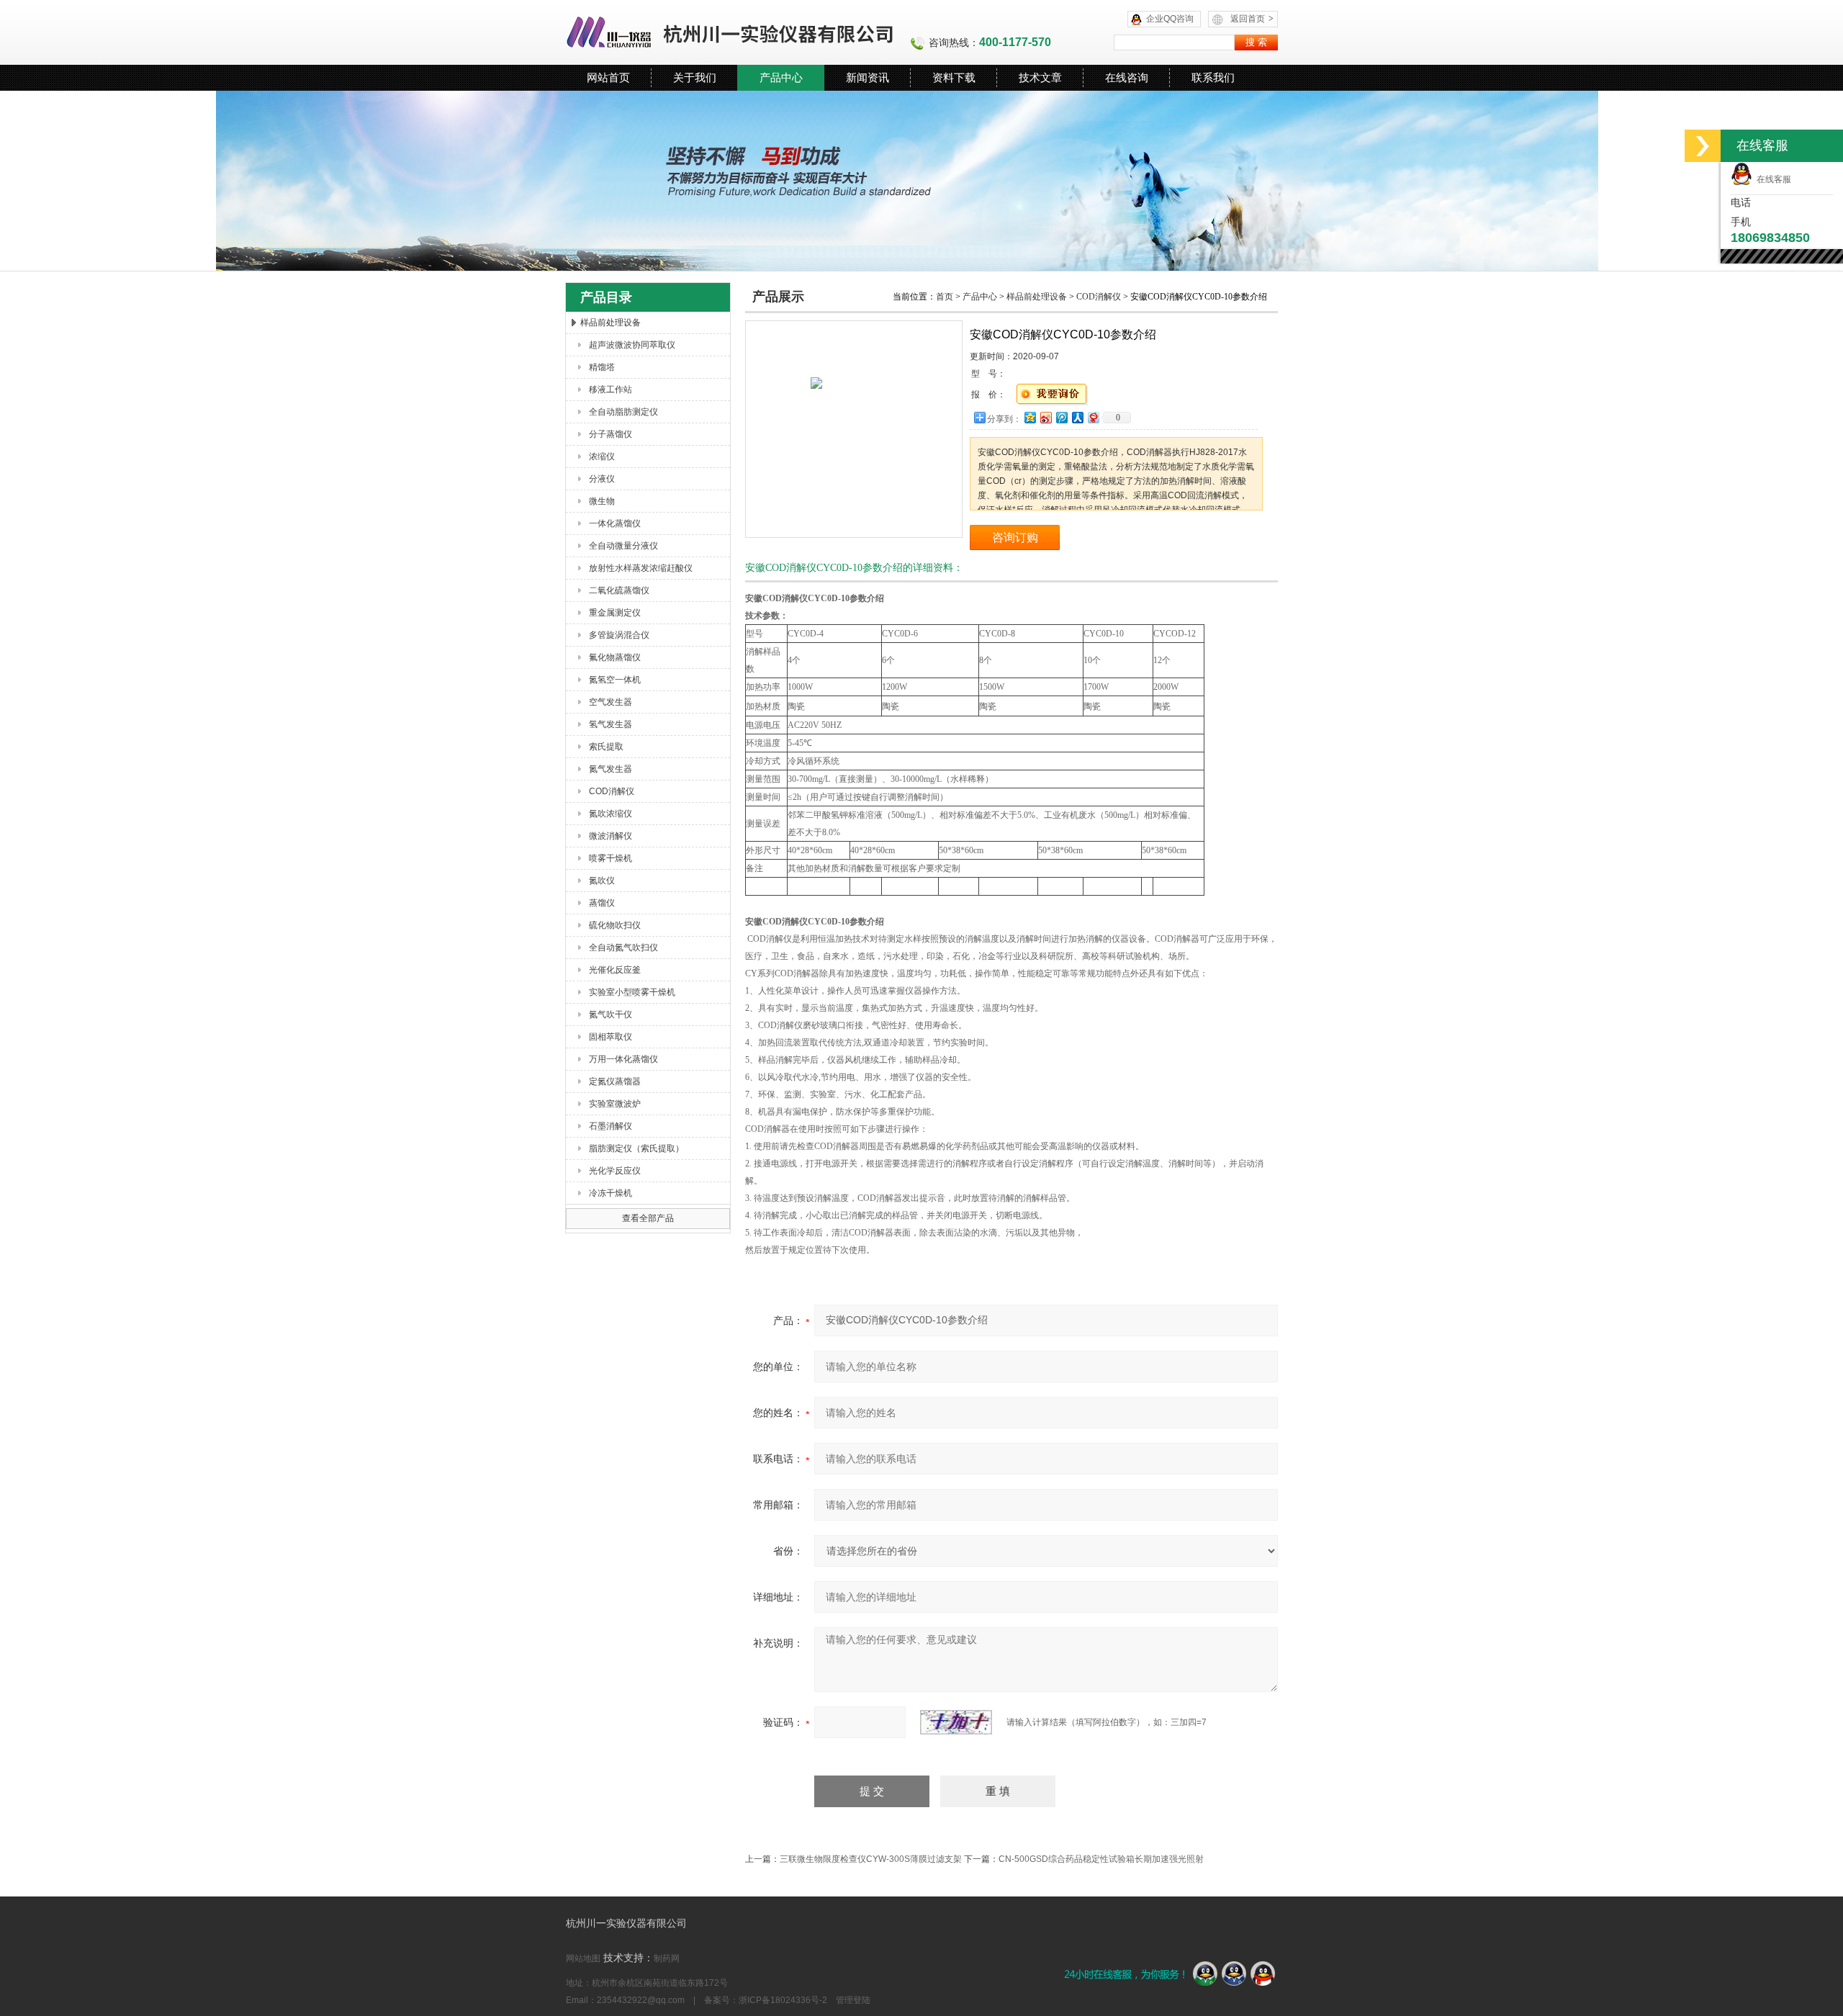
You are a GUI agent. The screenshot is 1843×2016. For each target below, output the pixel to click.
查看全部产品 (648, 1218)
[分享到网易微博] (1093, 417)
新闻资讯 (868, 77)
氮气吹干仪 (610, 1014)
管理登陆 (853, 2000)
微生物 (602, 501)
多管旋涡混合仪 (619, 635)
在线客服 (1772, 179)
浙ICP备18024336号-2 (783, 2000)
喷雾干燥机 (610, 858)
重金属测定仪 (615, 613)
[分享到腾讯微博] (1061, 417)
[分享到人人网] (1077, 417)
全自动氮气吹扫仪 (623, 948)
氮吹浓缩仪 (610, 814)
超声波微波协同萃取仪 (632, 345)
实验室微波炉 (615, 1104)
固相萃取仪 (610, 1037)
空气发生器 (610, 702)
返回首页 (1252, 19)
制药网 (667, 1958)
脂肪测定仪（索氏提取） (636, 1148)
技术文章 (1040, 77)
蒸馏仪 (602, 903)
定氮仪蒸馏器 (615, 1081)
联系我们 (1213, 77)
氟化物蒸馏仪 (615, 657)
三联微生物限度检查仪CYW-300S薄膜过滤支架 (871, 1859)
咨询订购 (1015, 537)
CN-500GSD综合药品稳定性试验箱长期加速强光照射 (1101, 1859)
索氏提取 (606, 747)
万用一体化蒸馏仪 (623, 1059)
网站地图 (583, 1958)
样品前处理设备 (610, 323)
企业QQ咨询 (1170, 19)
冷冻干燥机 (610, 1193)
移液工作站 (610, 390)
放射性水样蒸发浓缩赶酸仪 (641, 568)
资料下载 (954, 77)
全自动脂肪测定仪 (623, 412)
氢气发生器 (610, 724)
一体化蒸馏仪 (615, 523)
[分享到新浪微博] (1045, 417)
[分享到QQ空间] (1029, 417)
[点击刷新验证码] (956, 1722)
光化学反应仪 (615, 1171)
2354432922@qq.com (641, 2000)
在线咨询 (1127, 77)
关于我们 (695, 77)
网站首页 (608, 77)
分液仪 (602, 479)
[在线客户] (1703, 146)
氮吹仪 (602, 881)
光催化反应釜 (615, 970)
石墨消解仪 (610, 1126)
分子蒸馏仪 (610, 434)
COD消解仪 (612, 791)
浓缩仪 (602, 456)
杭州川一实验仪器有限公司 (731, 32)
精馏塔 (602, 367)
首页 (945, 297)
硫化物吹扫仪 (615, 925)
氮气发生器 (610, 769)
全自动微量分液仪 (623, 546)
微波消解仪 (610, 836)
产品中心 (781, 77)
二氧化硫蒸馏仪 (619, 590)
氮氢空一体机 (615, 680)
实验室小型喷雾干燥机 (632, 992)
